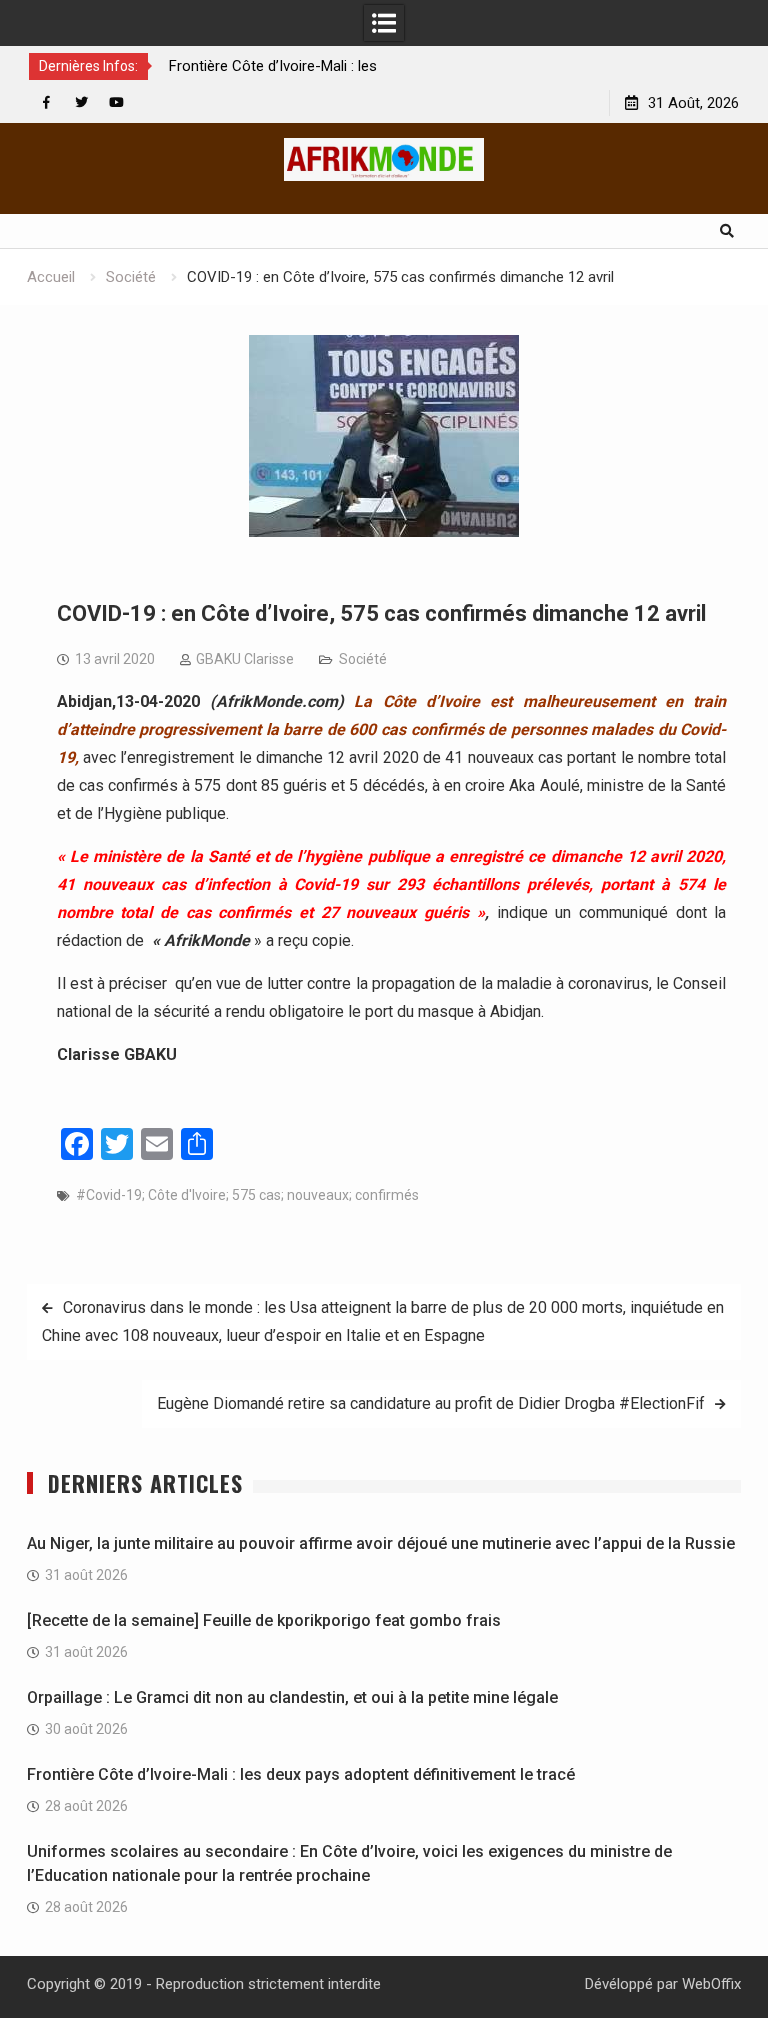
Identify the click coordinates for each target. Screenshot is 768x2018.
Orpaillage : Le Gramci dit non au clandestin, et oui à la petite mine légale (292, 1697)
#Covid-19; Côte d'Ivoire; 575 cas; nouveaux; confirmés (247, 1195)
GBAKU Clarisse (245, 659)
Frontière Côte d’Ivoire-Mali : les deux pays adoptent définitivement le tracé (301, 1774)
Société (363, 659)
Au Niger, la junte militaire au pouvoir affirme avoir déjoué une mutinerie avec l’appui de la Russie (381, 1543)
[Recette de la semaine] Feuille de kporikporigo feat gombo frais (264, 1620)
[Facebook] (46, 102)
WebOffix (711, 1984)
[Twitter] (81, 102)
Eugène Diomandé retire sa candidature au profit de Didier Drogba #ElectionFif (431, 1403)
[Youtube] (116, 102)
